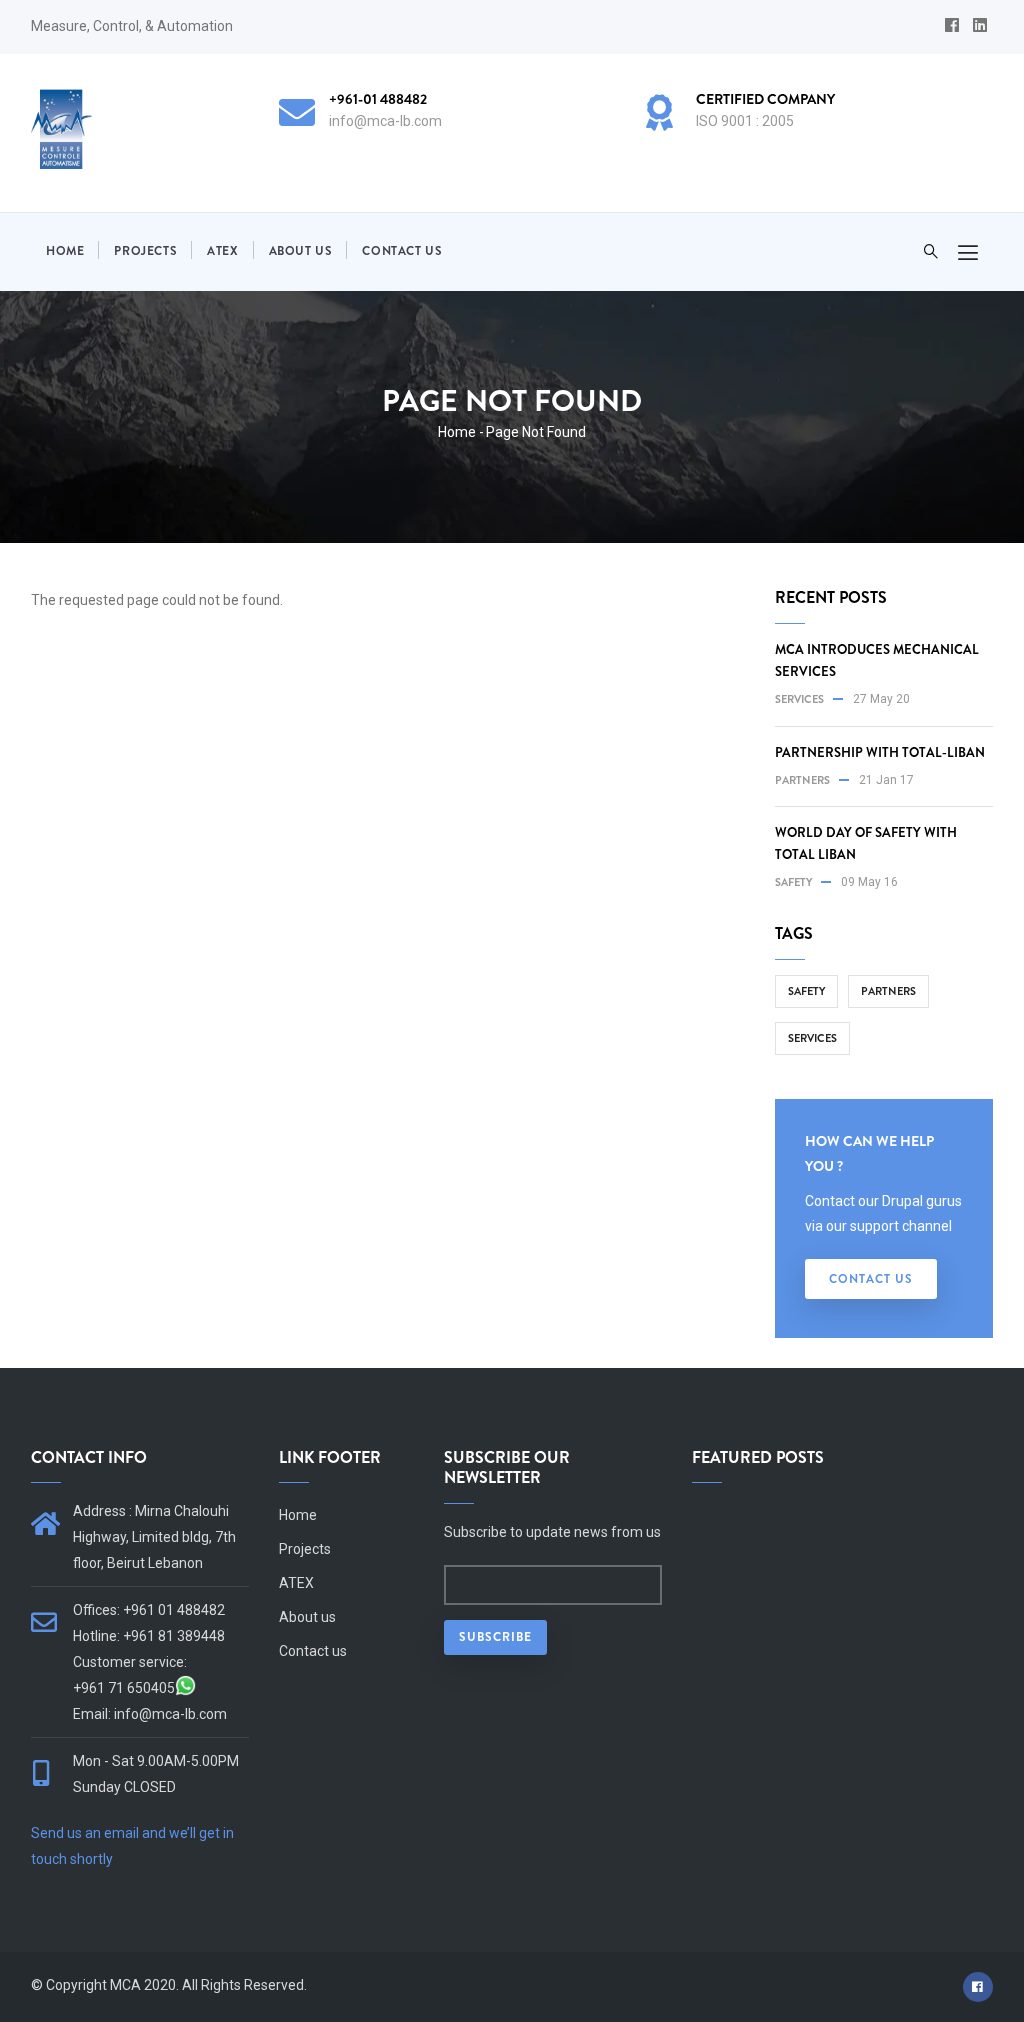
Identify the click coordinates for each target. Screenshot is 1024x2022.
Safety (793, 882)
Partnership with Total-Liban (880, 752)
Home (65, 251)
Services (799, 699)
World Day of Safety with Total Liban (866, 843)
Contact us (402, 251)
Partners (802, 780)
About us (301, 251)
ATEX (222, 251)
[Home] (61, 129)
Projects (145, 251)
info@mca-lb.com (170, 1714)
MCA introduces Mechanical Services (877, 660)
